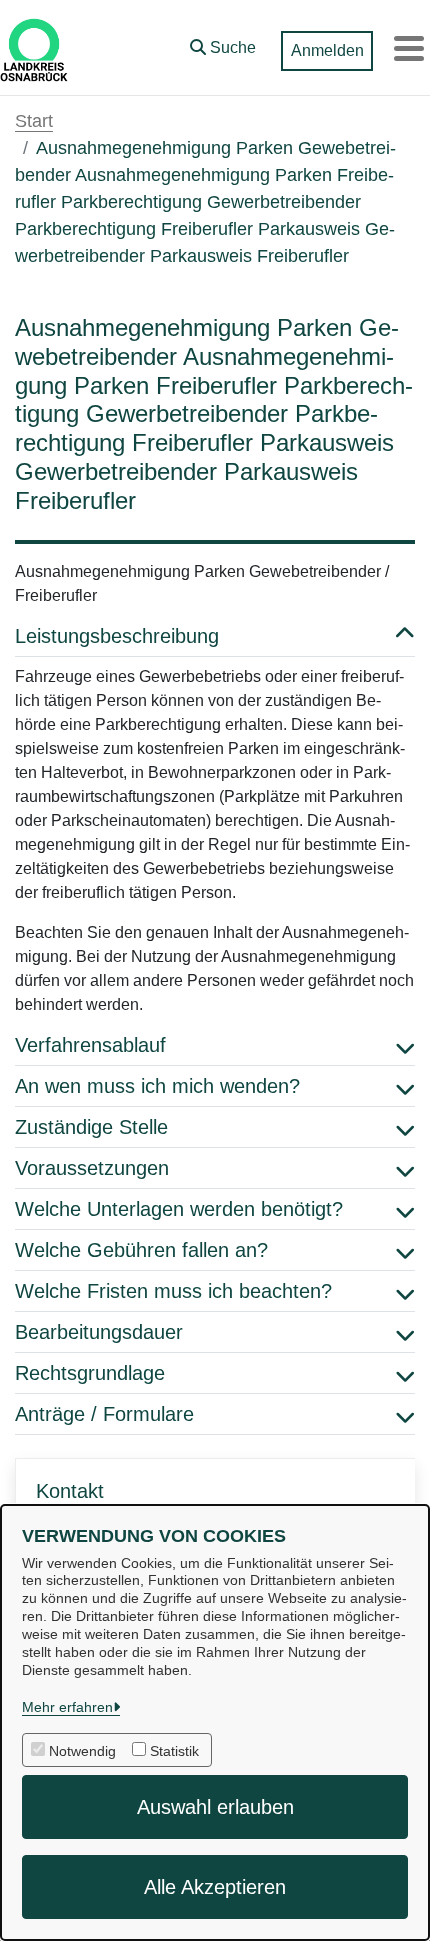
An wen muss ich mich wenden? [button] (157, 1086)
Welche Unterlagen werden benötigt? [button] (179, 1209)
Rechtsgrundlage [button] (90, 1373)
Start (34, 121)
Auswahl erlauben (215, 1807)
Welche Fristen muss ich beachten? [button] (173, 1291)
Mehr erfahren (67, 1707)
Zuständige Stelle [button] (91, 1127)
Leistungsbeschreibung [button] (117, 636)
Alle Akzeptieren (215, 1887)
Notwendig (82, 1751)
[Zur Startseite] (34, 48)
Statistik (174, 1751)
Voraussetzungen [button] (92, 1168)
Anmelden (327, 50)
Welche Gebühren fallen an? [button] (141, 1250)
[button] (223, 43)
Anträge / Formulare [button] (104, 1414)
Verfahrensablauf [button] (90, 1045)
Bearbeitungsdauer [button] (99, 1332)
